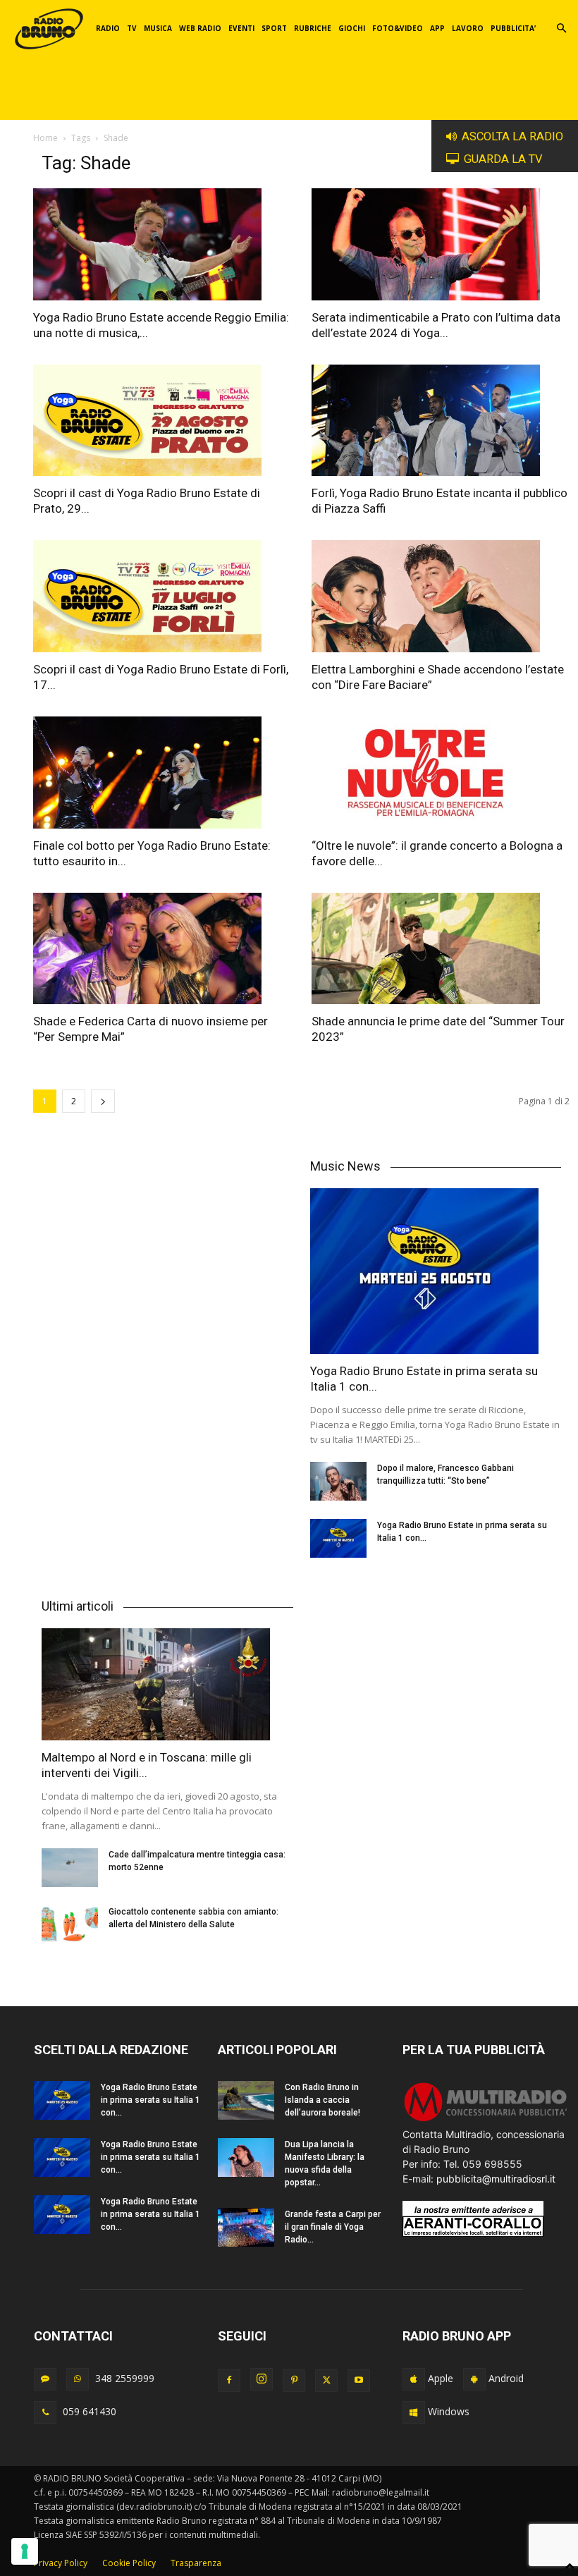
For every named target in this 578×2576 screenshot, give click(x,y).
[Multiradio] (486, 2119)
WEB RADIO (200, 28)
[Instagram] (262, 2379)
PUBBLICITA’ (513, 28)
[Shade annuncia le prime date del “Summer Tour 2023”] (441, 949)
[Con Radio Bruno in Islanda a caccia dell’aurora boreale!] (246, 2100)
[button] (561, 29)
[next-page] (103, 1101)
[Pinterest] (294, 2381)
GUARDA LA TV (503, 159)
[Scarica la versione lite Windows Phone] (414, 2412)
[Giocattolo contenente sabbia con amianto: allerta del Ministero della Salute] (70, 1925)
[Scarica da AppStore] (414, 2379)
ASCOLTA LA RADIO (512, 136)
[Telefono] (45, 2412)
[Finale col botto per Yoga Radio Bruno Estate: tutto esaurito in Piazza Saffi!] (162, 773)
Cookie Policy (129, 2563)
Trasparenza (196, 2563)
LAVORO (468, 28)
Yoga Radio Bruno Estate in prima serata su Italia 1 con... (150, 2100)
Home (45, 138)
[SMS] (45, 2379)
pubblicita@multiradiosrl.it (496, 2179)
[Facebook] (229, 2381)
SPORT (274, 28)
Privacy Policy (61, 2563)
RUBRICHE (313, 28)
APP (437, 28)
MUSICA (158, 28)
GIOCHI (352, 28)
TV (132, 28)
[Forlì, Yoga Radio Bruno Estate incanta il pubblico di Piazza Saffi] (441, 421)
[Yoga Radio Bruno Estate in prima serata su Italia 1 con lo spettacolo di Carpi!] (436, 1271)
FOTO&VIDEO (398, 28)
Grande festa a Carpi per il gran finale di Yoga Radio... (333, 2227)
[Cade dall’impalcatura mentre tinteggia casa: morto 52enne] (70, 1868)
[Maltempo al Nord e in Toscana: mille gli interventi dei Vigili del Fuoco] (167, 1684)
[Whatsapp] (78, 2379)
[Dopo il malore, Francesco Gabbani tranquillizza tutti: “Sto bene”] (338, 1481)
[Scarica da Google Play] (474, 2379)
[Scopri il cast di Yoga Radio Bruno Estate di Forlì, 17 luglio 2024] (162, 596)
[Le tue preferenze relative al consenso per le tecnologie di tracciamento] (25, 2551)
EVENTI (241, 28)
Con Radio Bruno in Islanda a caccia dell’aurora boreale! (322, 2100)
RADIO (108, 28)
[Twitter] (326, 2381)
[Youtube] (359, 2381)
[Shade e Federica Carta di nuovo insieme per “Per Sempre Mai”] (162, 949)
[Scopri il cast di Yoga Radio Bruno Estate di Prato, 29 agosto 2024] (162, 421)
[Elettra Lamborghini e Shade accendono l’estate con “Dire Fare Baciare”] (441, 596)
